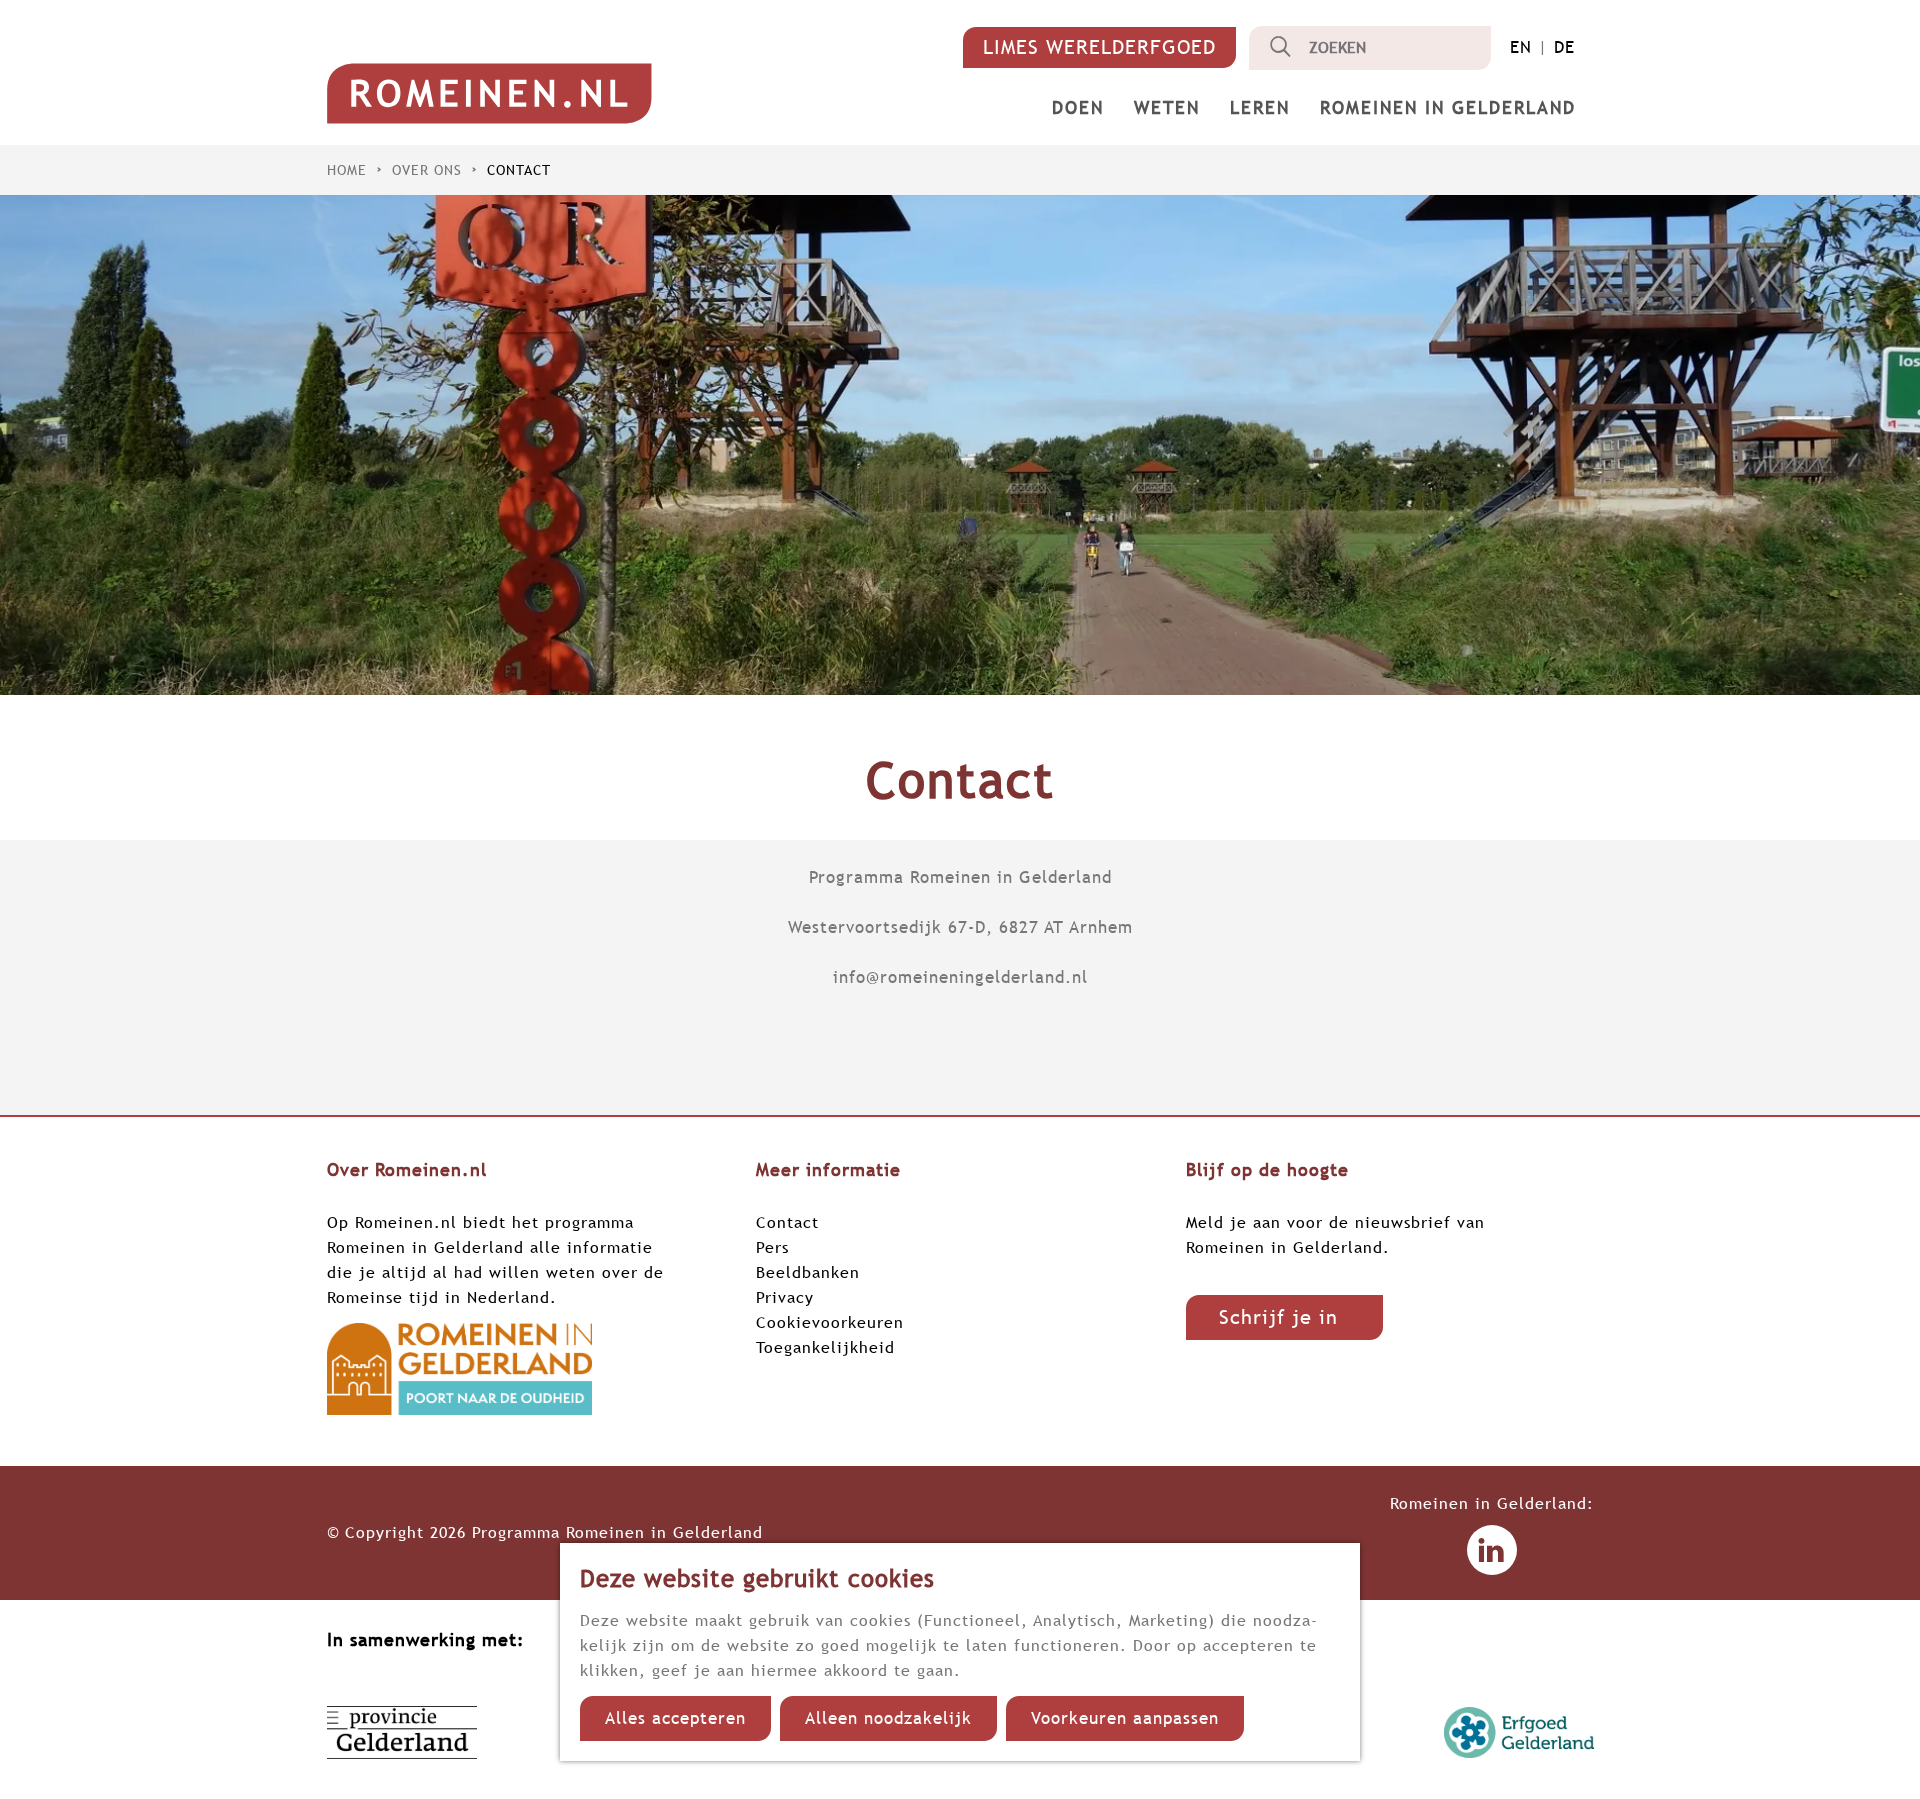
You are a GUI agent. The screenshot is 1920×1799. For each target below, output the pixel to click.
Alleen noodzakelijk (888, 1718)
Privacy (785, 1297)
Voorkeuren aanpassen (1125, 1718)
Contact (787, 1222)
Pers (772, 1247)
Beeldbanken (808, 1272)
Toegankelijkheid (825, 1347)
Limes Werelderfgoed (1099, 47)
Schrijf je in (1278, 1317)
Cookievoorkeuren (830, 1322)
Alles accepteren (675, 1718)
